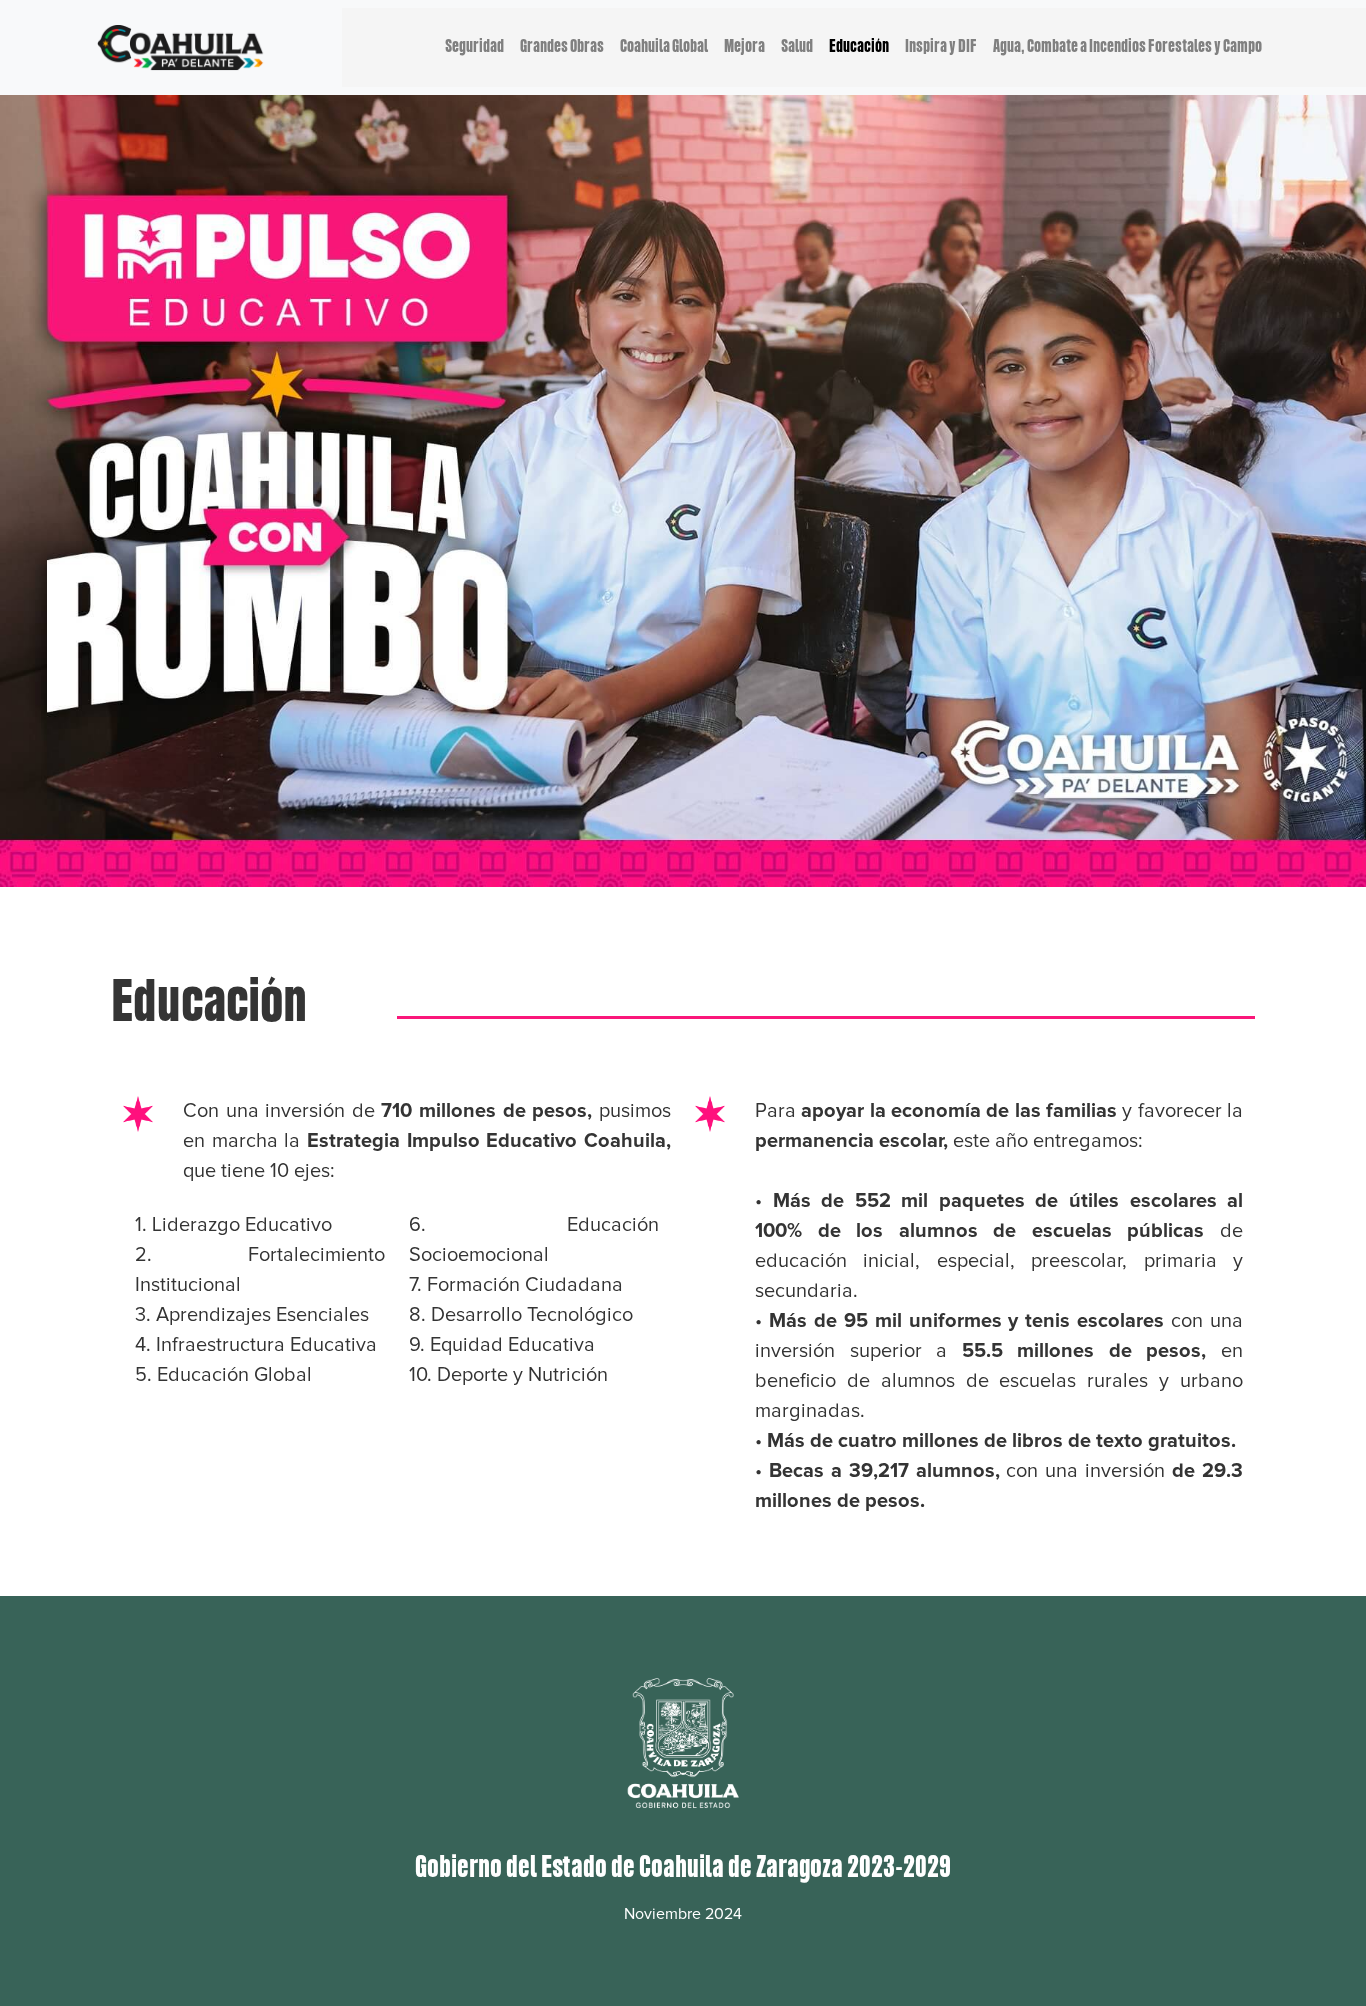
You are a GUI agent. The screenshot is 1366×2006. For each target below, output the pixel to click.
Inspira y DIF (941, 47)
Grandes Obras (562, 47)
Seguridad (474, 47)
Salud (797, 47)
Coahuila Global (664, 47)
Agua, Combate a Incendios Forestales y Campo (1127, 47)
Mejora (744, 47)
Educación (859, 47)
